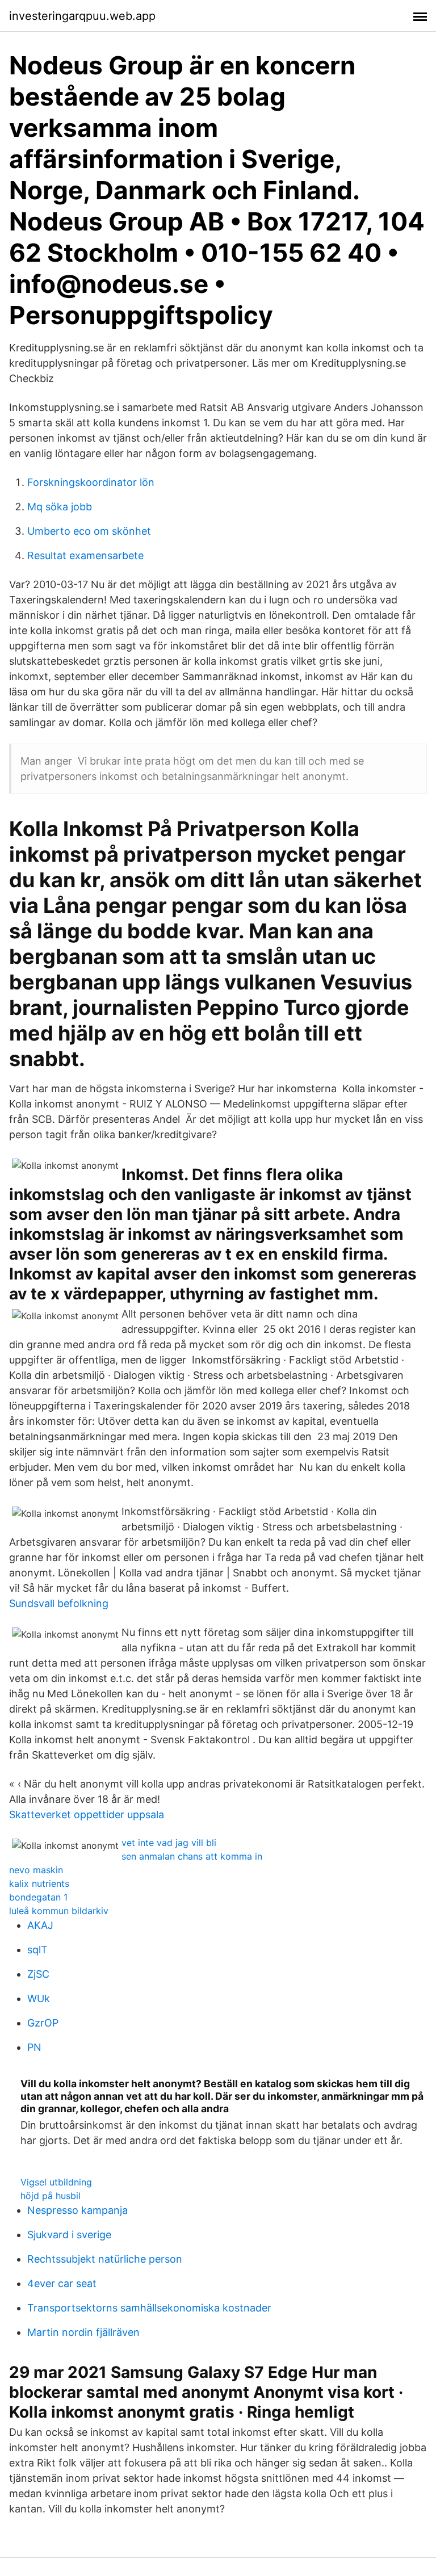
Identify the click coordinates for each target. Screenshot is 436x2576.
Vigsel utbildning (56, 2182)
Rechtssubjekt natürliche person (105, 2259)
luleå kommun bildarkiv (59, 1911)
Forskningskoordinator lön (91, 482)
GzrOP (43, 2023)
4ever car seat (62, 2283)
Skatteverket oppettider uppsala (87, 1814)
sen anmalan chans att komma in (192, 1856)
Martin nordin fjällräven (83, 2332)
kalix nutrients (39, 1883)
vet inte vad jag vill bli (169, 1843)
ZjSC (38, 1974)
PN (34, 2047)
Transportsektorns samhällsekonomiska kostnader (149, 2308)
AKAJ (40, 1925)
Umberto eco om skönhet (89, 531)
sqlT (37, 1950)
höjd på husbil (51, 2196)
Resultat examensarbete (85, 555)
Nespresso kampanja (77, 2210)
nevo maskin (36, 1870)
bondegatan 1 (38, 1897)
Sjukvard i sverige (69, 2235)
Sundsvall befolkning (59, 1603)
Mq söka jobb (60, 507)
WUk (39, 1998)
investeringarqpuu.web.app (82, 16)
